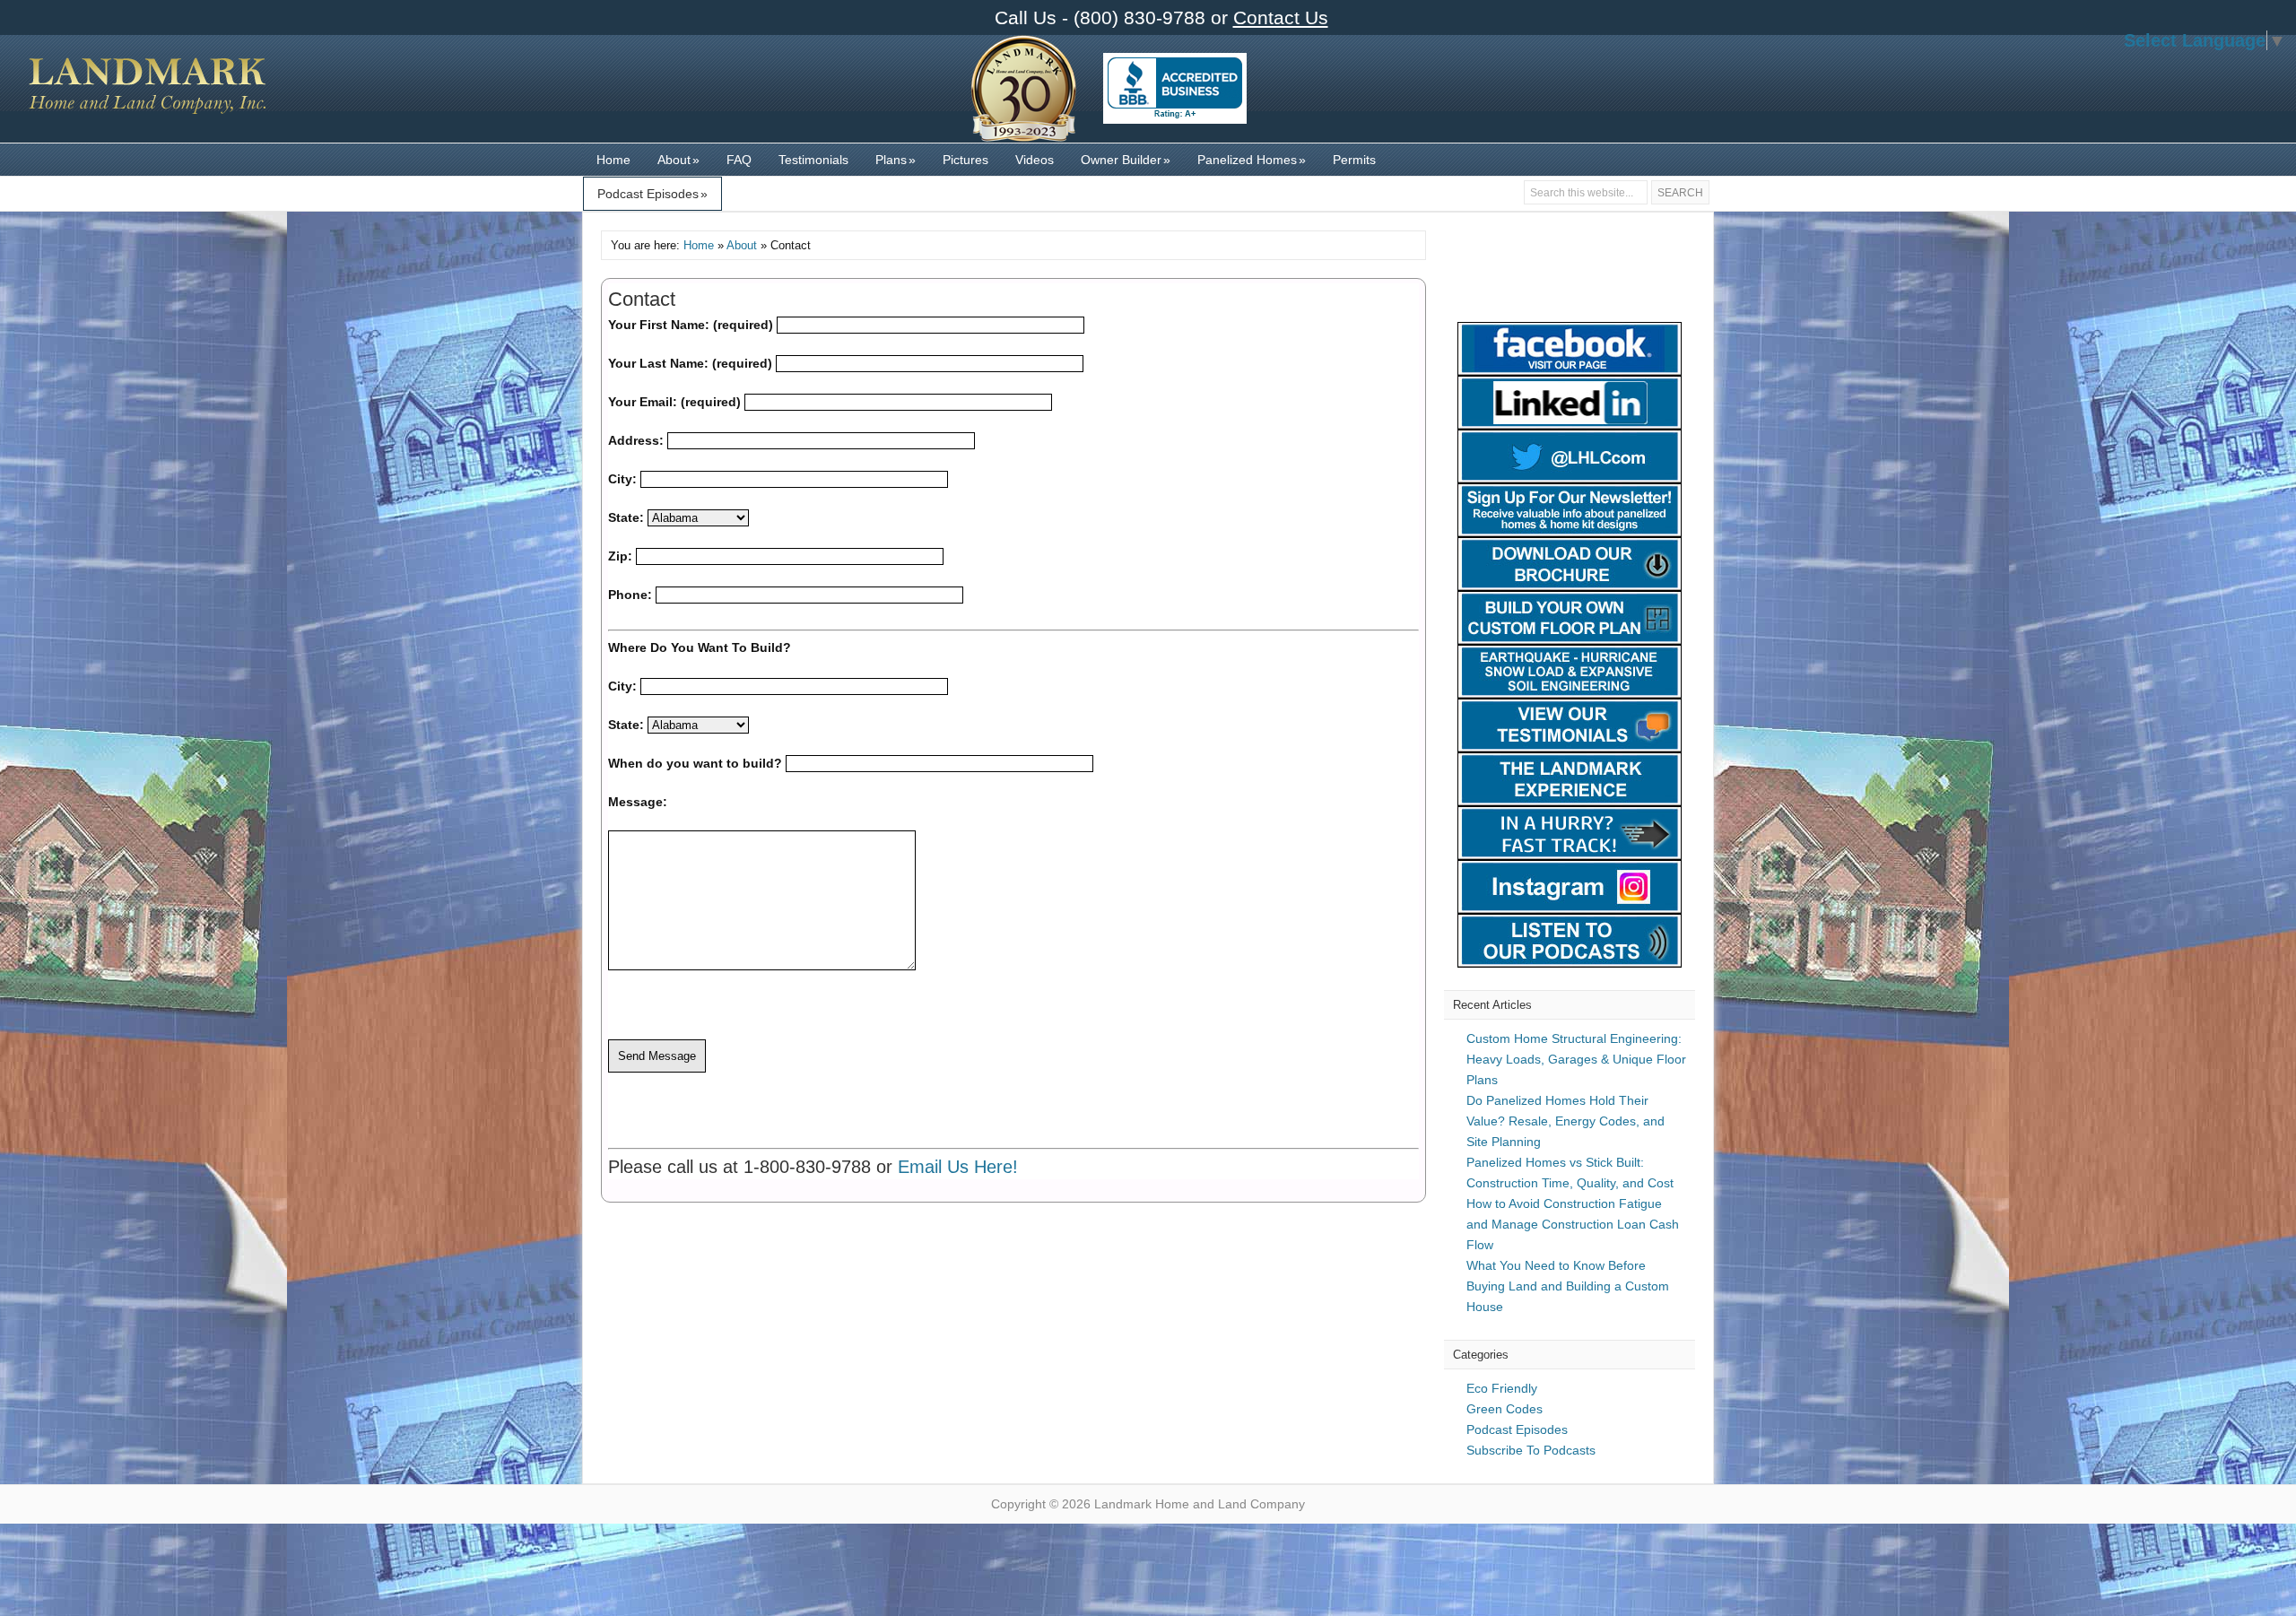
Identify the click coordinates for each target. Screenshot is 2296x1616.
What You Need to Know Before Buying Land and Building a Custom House (1568, 1286)
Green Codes (1505, 1409)
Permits (1354, 160)
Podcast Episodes (652, 194)
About (678, 160)
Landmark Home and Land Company (148, 98)
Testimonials (813, 160)
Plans (896, 160)
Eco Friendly (1502, 1388)
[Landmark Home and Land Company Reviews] (1175, 88)
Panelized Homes (1252, 160)
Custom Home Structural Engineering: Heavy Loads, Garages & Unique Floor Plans (1576, 1059)
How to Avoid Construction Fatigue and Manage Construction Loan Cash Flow (1573, 1224)
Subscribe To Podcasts (1531, 1450)
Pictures (965, 160)
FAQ (739, 160)
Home (613, 160)
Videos (1035, 160)
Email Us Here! (958, 1167)
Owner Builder (1126, 160)
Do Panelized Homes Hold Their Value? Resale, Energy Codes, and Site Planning (1565, 1121)
